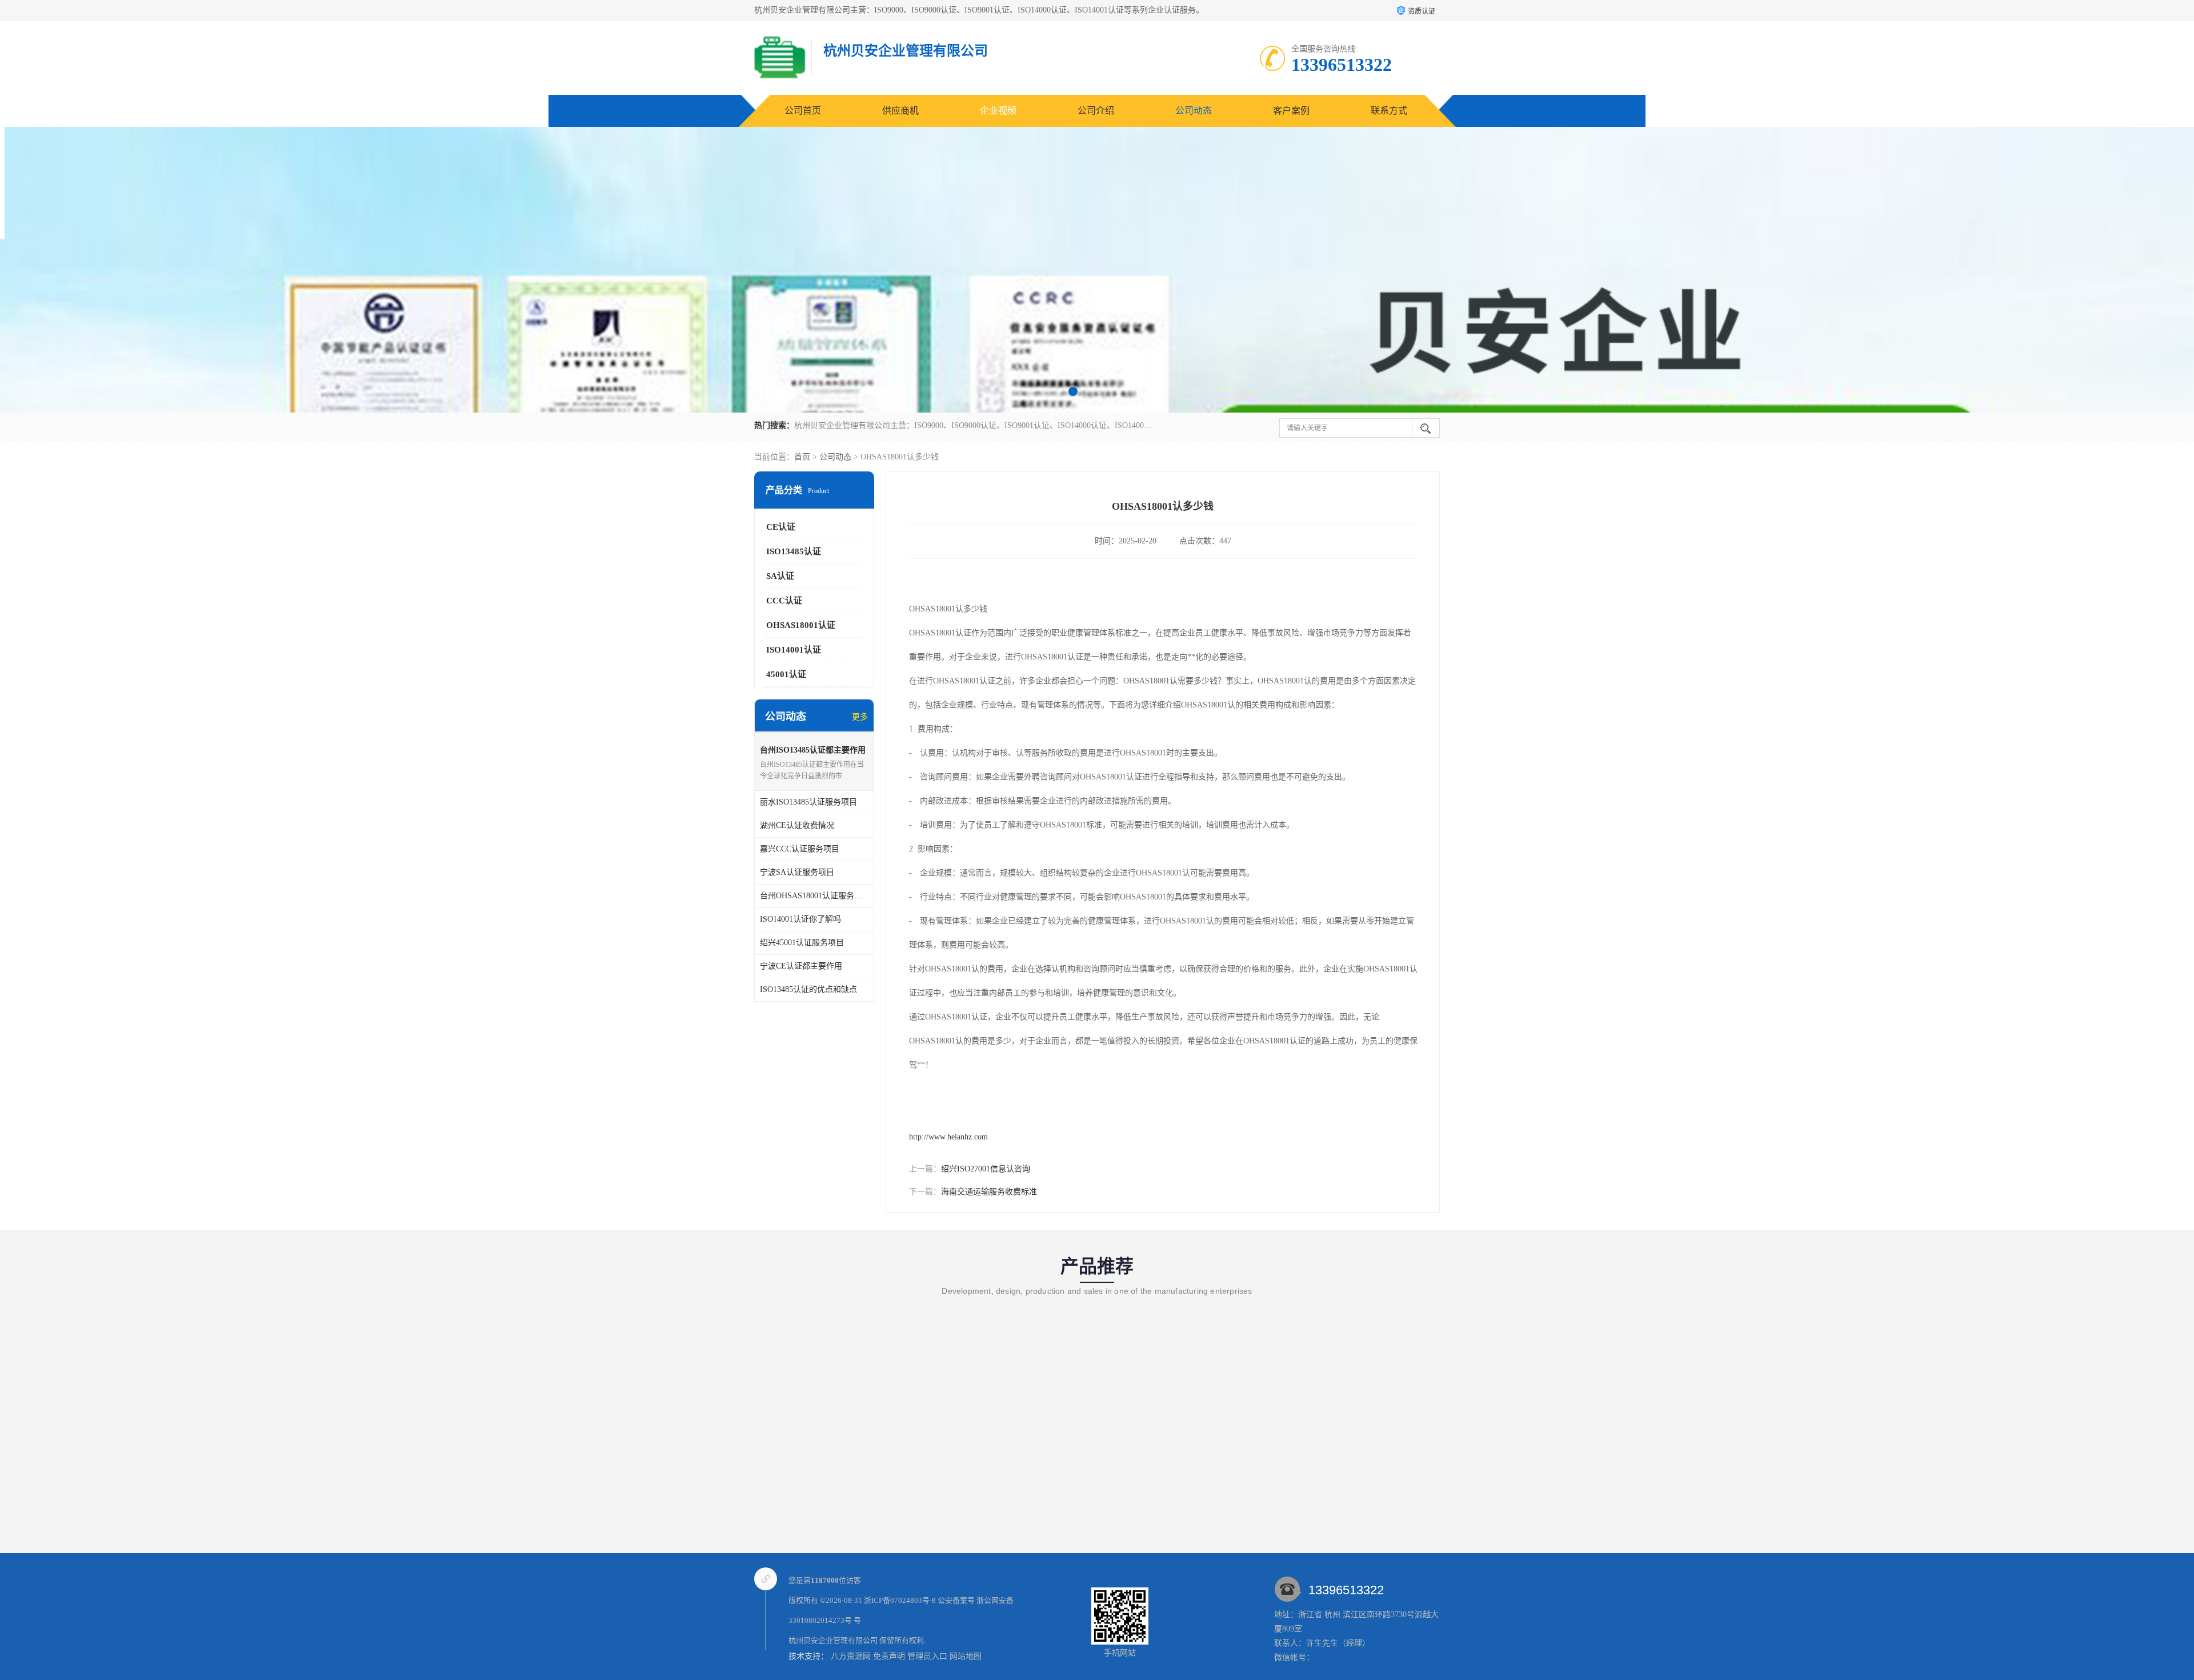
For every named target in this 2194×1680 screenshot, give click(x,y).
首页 (802, 457)
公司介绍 (1096, 111)
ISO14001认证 (794, 650)
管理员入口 (927, 1656)
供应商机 (900, 111)
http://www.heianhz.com (948, 1137)
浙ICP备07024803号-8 (900, 1600)
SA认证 (780, 576)
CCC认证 (784, 601)
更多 (860, 717)
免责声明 (889, 1656)
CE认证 (781, 527)
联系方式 (1389, 111)
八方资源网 (851, 1656)
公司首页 (803, 111)
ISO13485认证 (794, 551)
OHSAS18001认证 (801, 625)
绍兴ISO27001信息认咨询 (986, 1169)
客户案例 (1291, 111)
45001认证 (786, 674)
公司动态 (1194, 111)
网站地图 (966, 1656)
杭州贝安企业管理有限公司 (833, 1640)
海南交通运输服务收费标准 (989, 1192)
